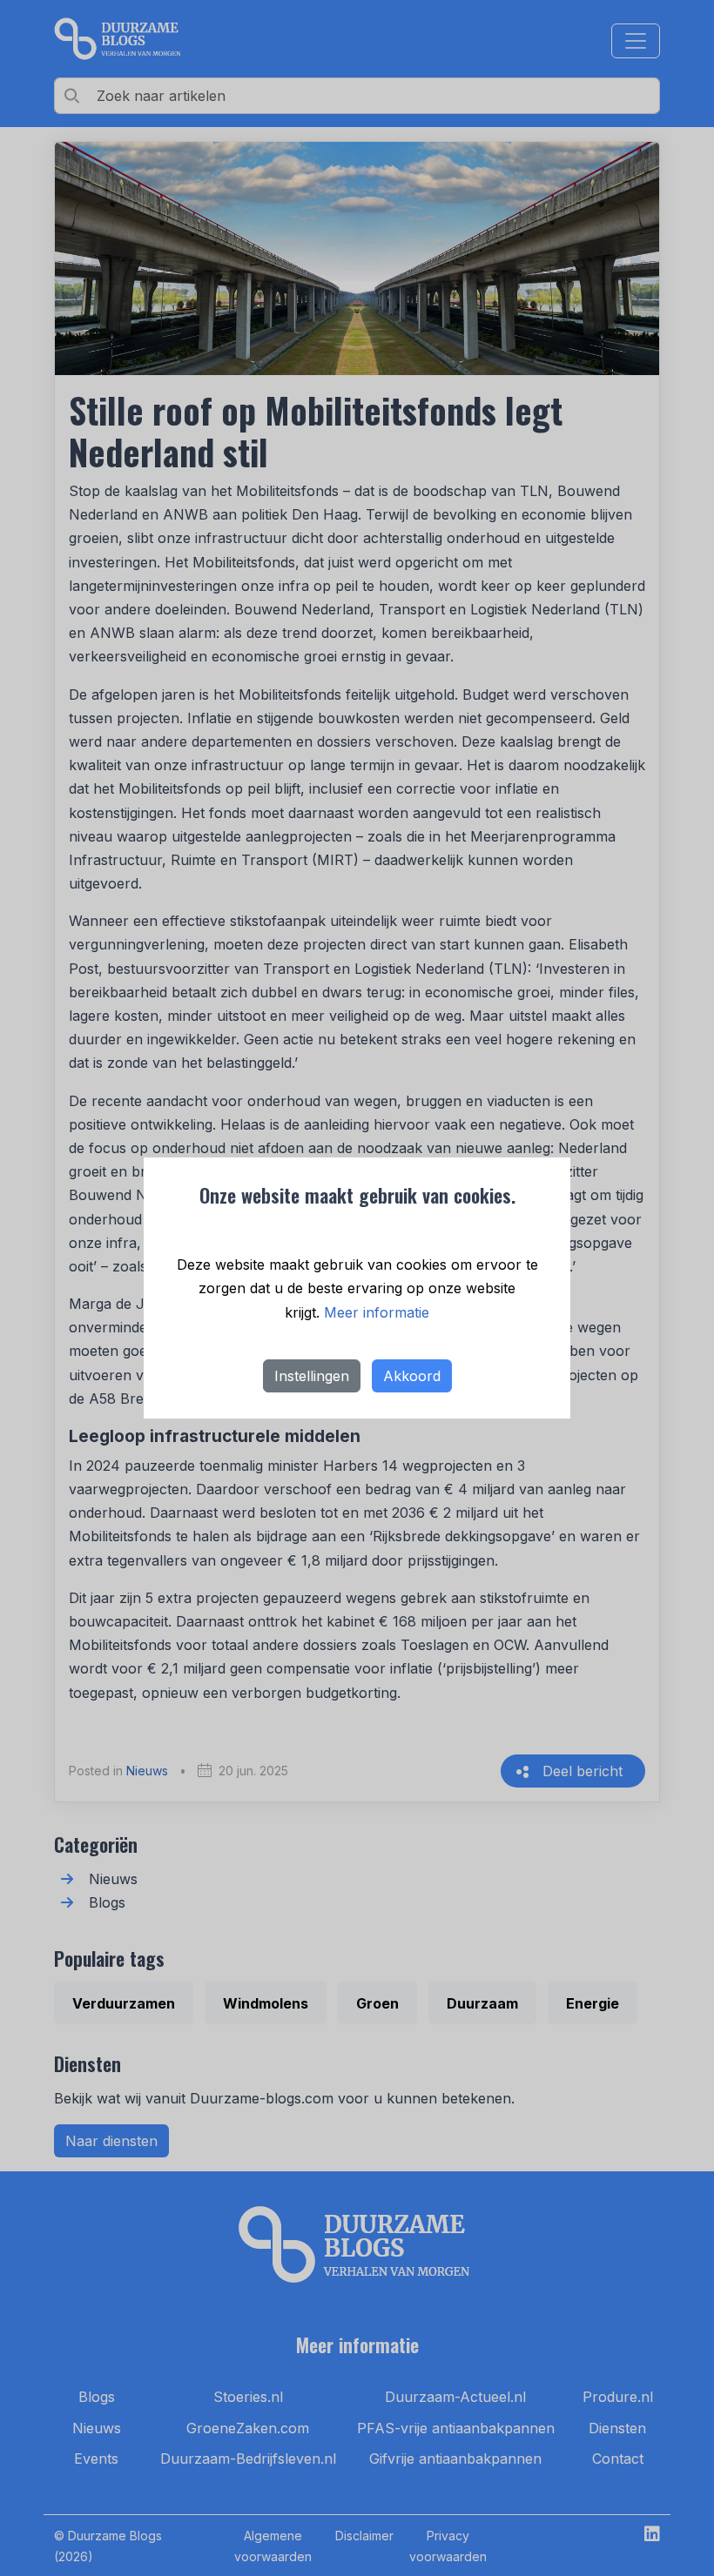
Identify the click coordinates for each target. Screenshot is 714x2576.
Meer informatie (377, 1312)
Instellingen (312, 1376)
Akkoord (412, 1376)
